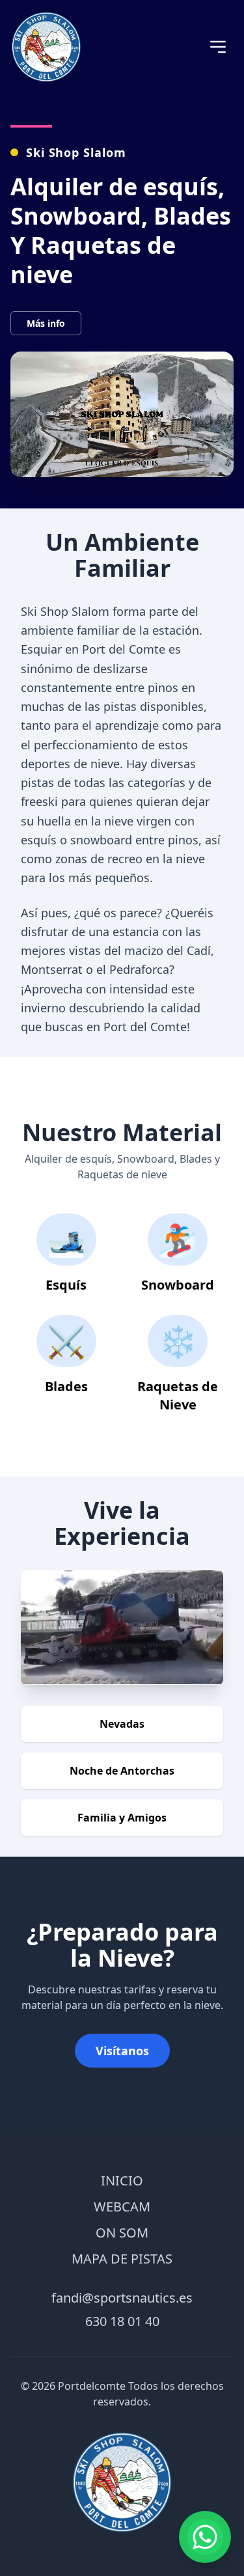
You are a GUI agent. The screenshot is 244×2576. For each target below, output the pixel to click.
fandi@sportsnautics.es (122, 2298)
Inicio (122, 2181)
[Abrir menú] (218, 47)
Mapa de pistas (122, 2259)
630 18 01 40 (122, 2321)
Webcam (122, 2207)
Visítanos (122, 2051)
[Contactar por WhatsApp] (205, 2537)
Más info (46, 323)
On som (122, 2233)
